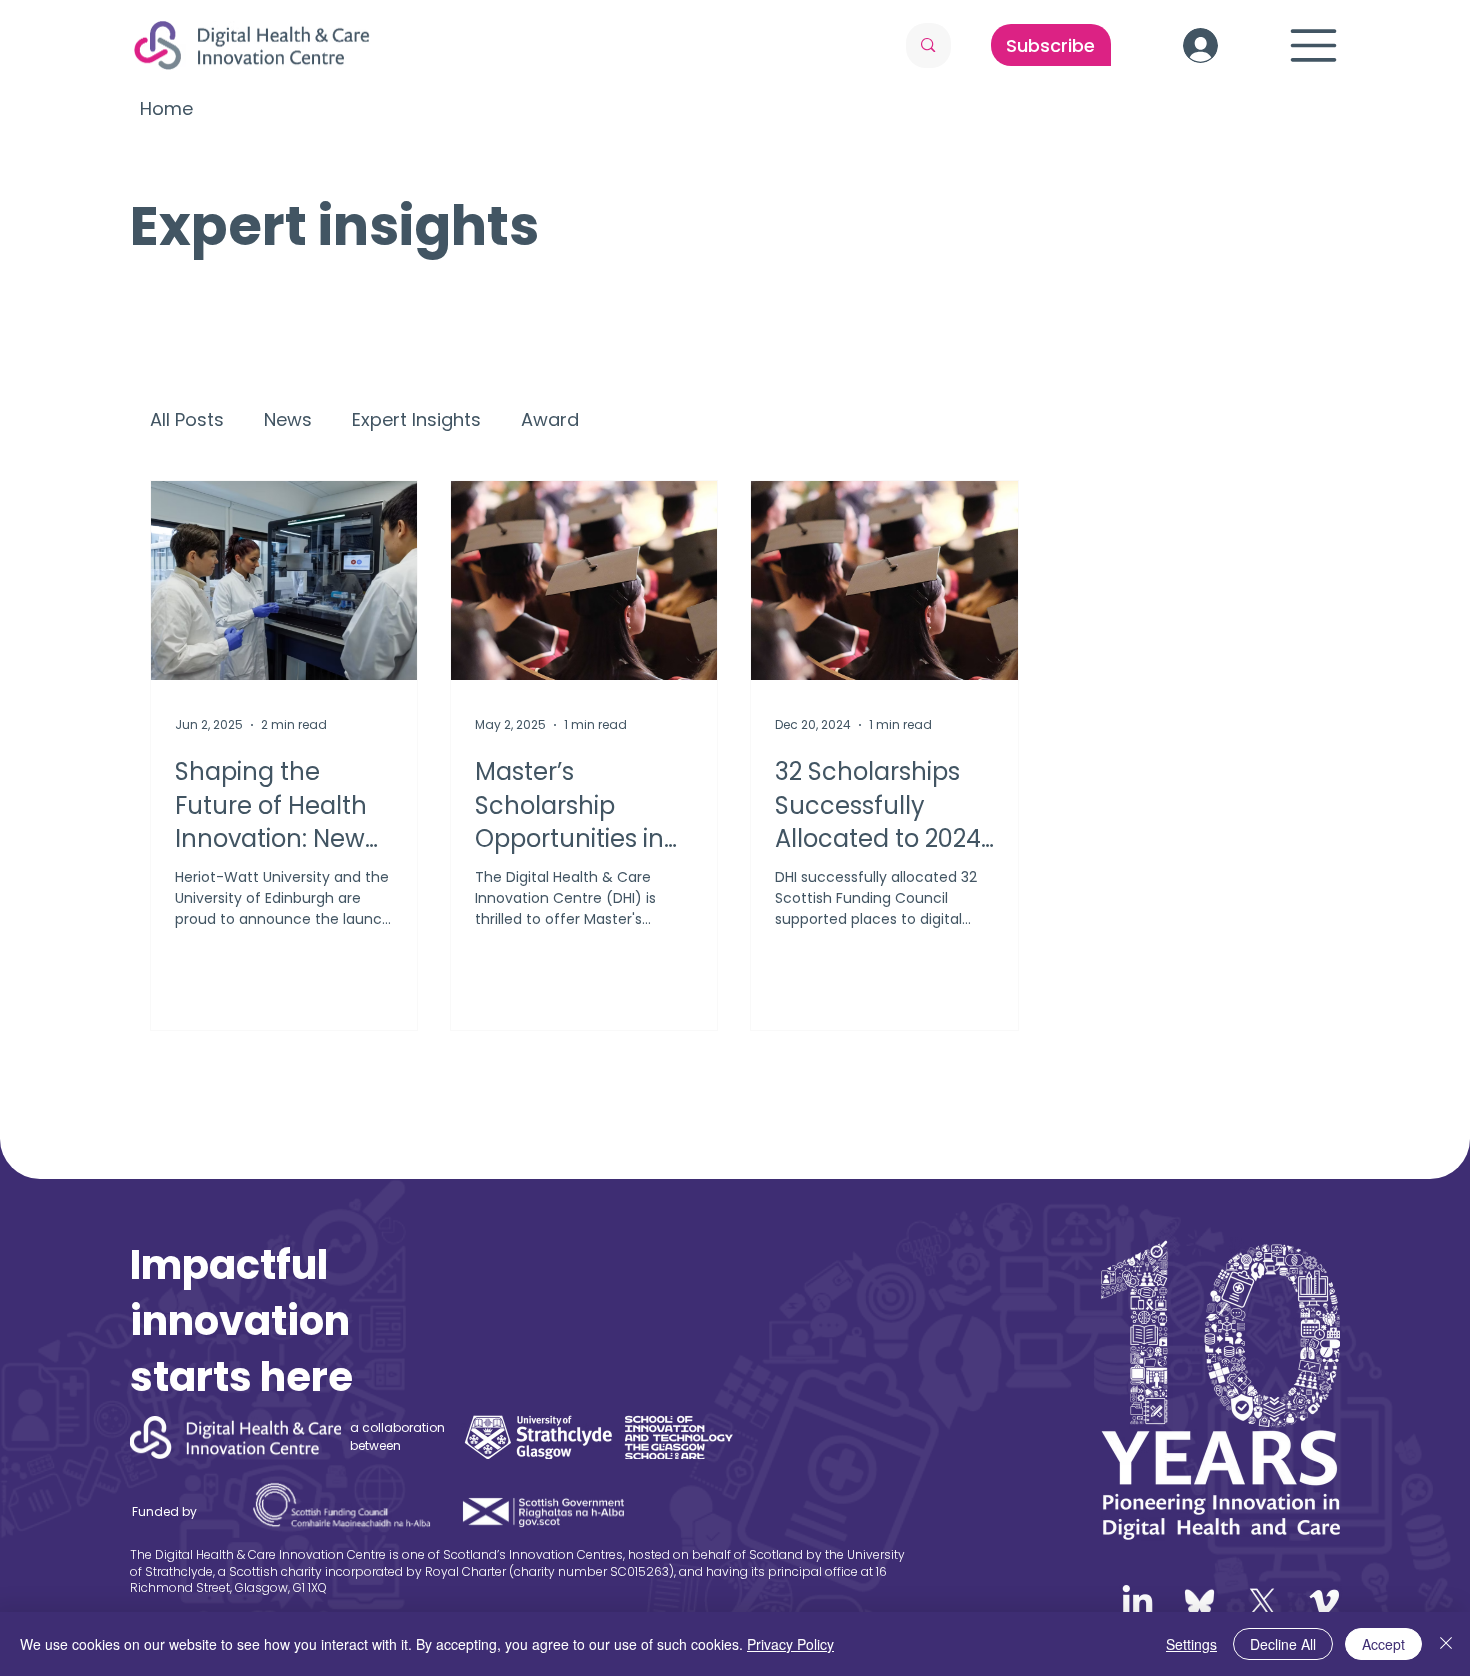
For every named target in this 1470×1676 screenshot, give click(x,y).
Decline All (1283, 1644)
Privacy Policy (790, 1644)
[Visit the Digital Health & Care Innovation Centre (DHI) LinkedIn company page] (1137, 1602)
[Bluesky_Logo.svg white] (1199, 1602)
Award (550, 419)
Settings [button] (1191, 1644)
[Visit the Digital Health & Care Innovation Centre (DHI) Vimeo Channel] (1324, 1602)
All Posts (187, 419)
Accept (1383, 1644)
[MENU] (1314, 45)
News (288, 419)
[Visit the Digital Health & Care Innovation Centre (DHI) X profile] (1262, 1602)
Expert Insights (416, 419)
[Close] (1446, 1644)
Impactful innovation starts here (241, 1321)
